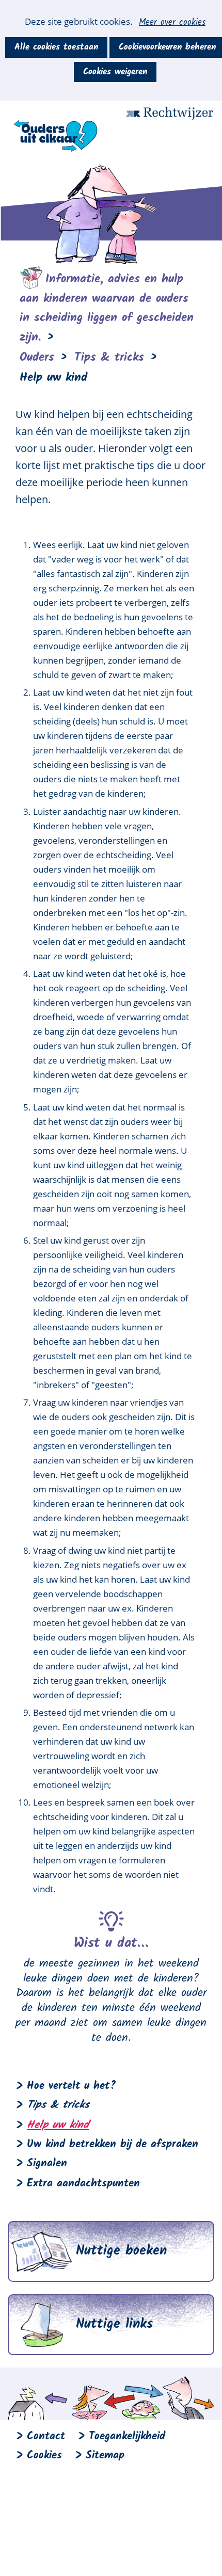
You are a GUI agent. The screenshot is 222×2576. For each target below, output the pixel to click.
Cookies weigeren (115, 72)
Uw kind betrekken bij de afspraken (113, 2144)
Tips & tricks (58, 2105)
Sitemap (105, 2456)
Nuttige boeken (121, 2251)
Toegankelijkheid (127, 2436)
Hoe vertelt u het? (72, 2086)
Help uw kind (58, 2125)
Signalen (47, 2163)
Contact (46, 2436)
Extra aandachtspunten (83, 2184)
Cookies (44, 2456)
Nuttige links (114, 2324)
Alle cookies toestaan (56, 47)
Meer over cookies (172, 23)
